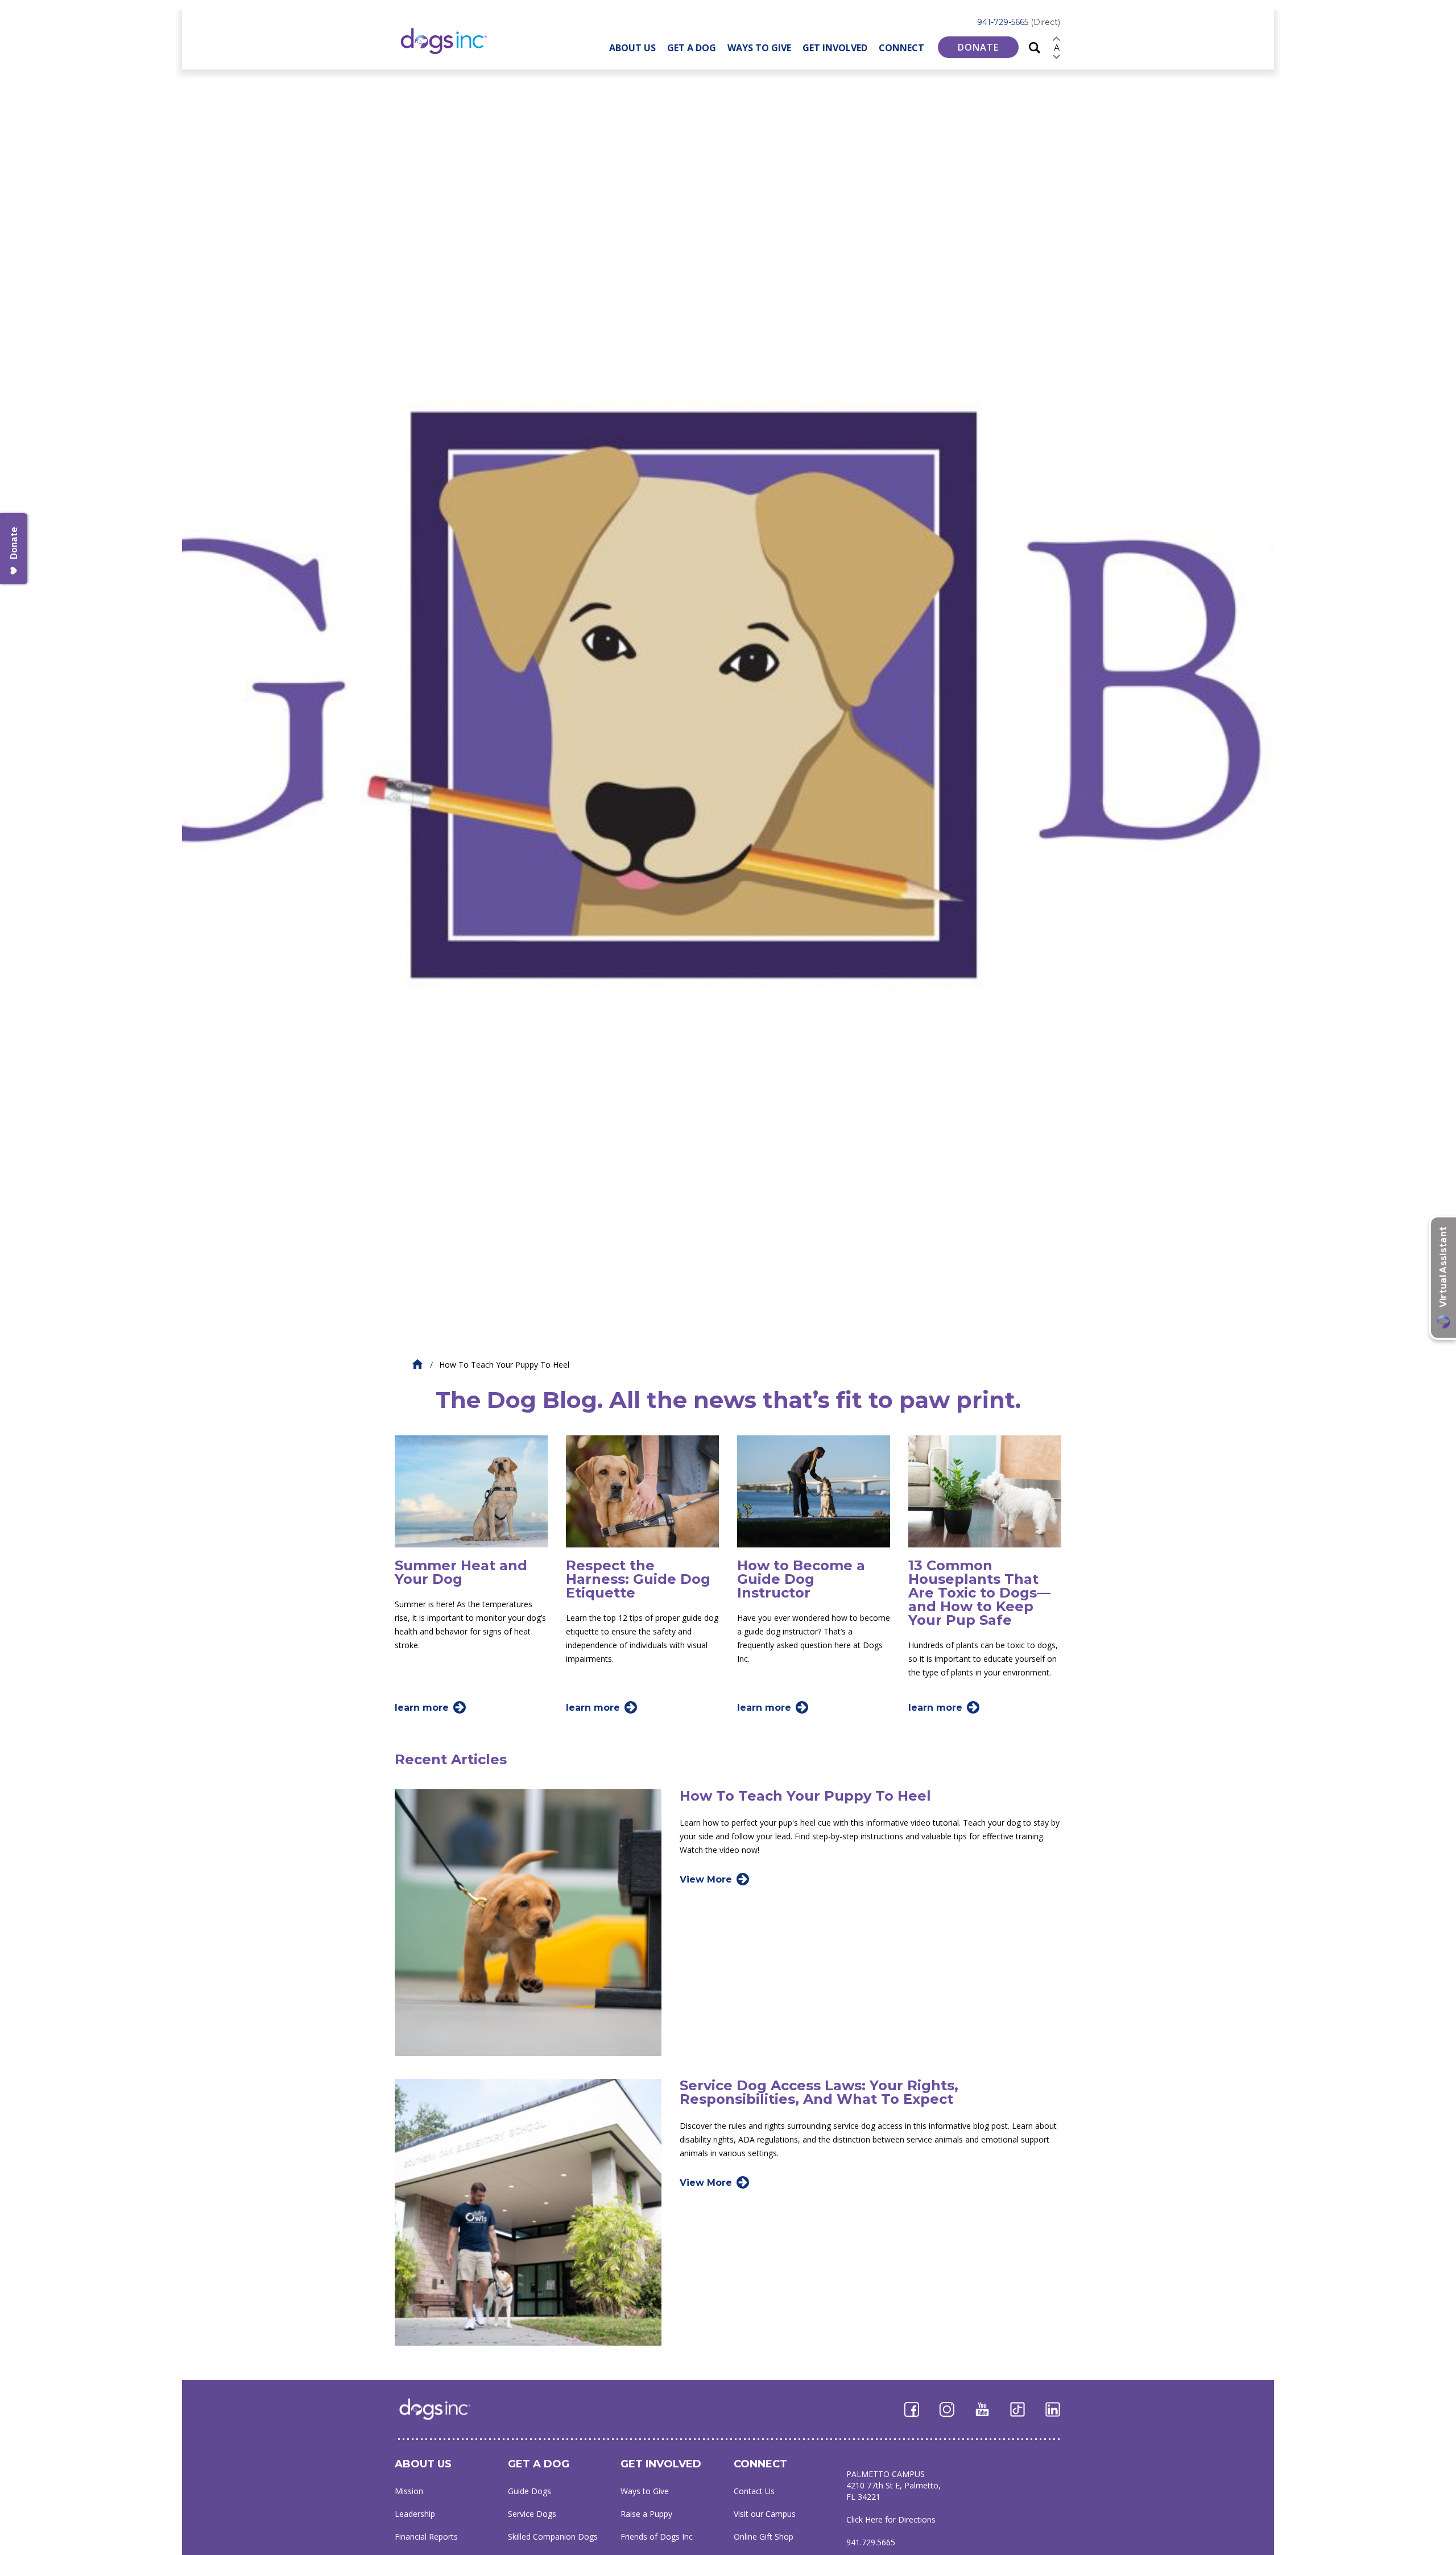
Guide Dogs (530, 2491)
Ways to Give (759, 48)
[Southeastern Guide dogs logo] (453, 41)
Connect (901, 48)
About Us (632, 48)
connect (760, 2464)
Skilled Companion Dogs (553, 2537)
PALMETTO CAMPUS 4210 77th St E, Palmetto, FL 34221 (894, 2485)
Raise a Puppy (646, 2514)
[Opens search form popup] (1035, 47)
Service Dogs (532, 2514)
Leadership (415, 2514)
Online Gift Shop (764, 2537)
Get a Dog (692, 48)
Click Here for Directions (891, 2519)
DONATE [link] (978, 47)
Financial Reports (426, 2537)
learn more (422, 1708)
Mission (409, 2491)
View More (706, 1879)
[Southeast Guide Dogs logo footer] (443, 2409)
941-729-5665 (1019, 22)
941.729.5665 (871, 2542)
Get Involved (835, 48)
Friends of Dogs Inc (657, 2537)
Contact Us (754, 2491)
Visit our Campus (765, 2514)
